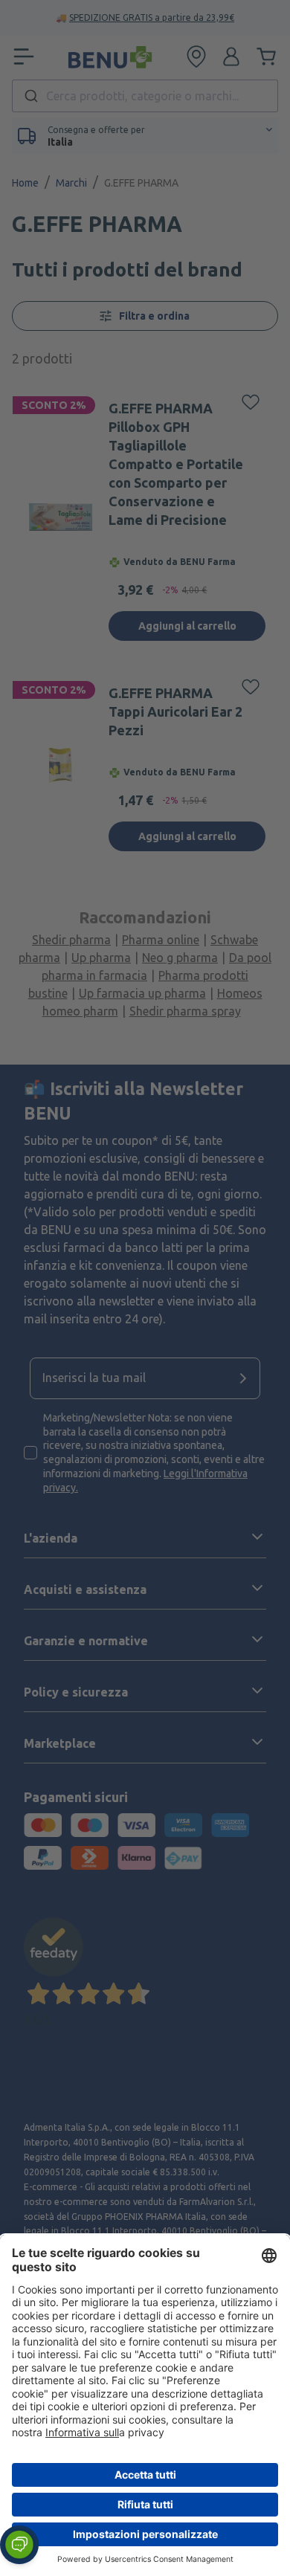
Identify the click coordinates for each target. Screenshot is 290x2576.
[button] (19, 2545)
